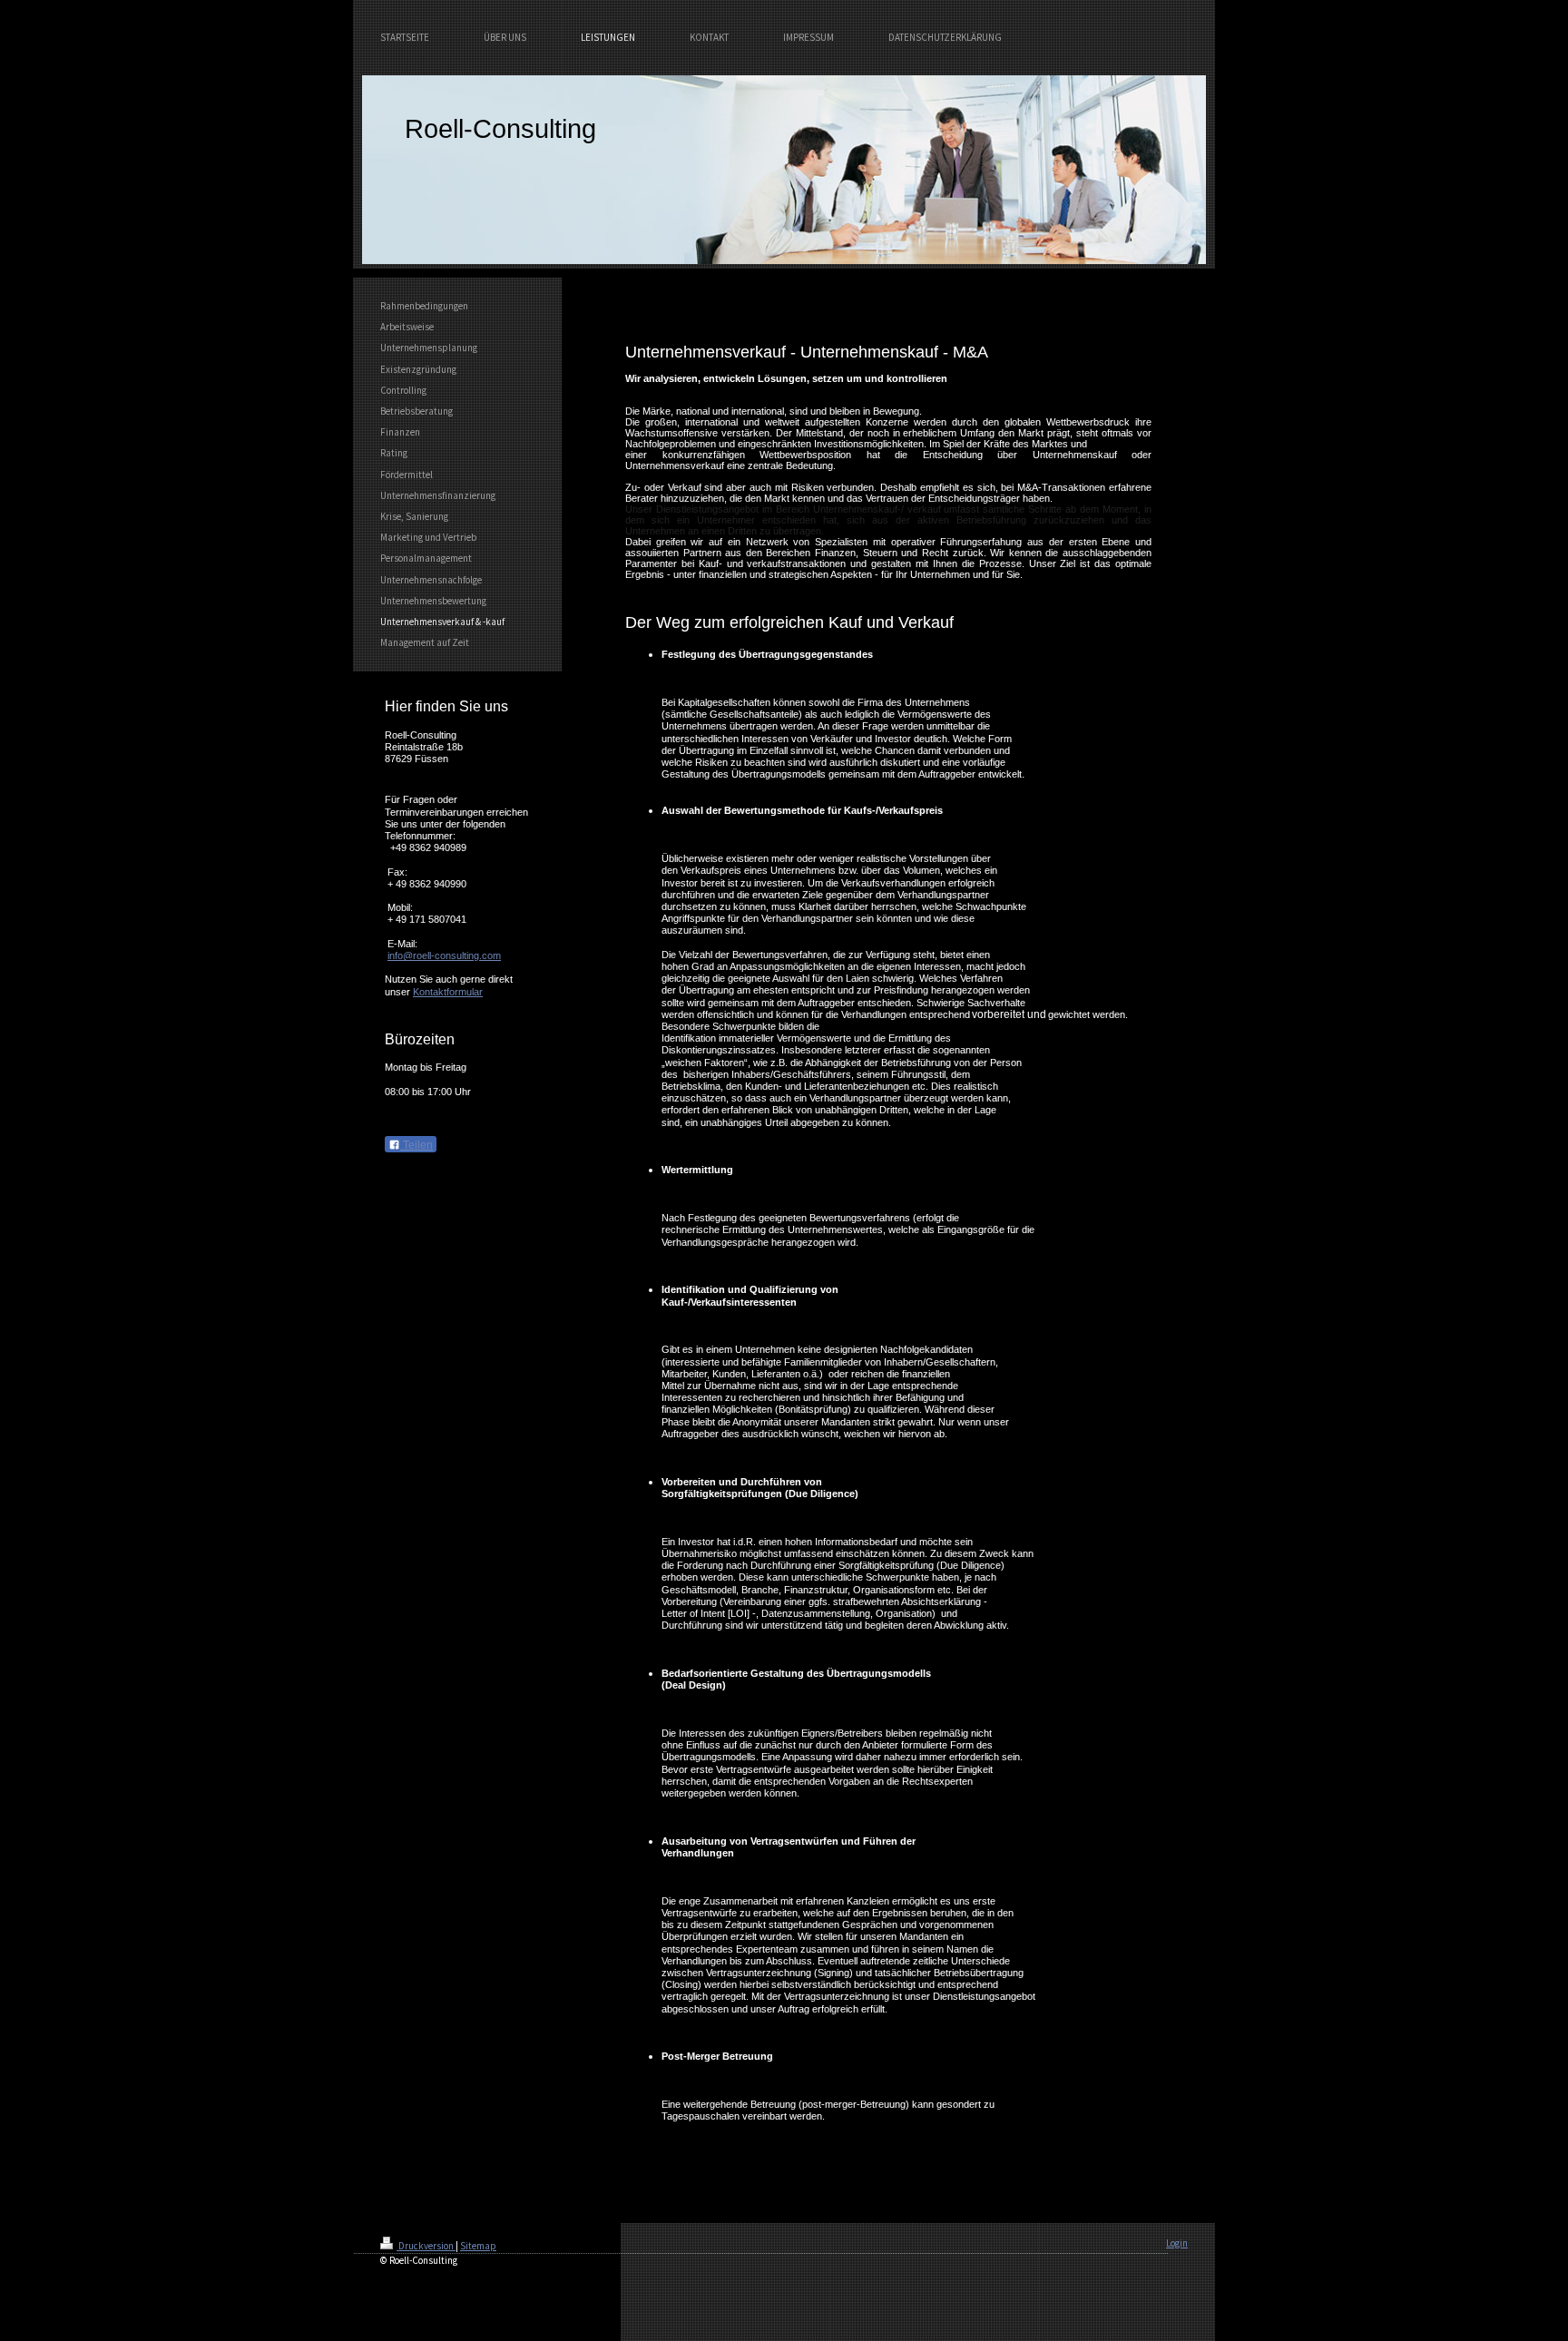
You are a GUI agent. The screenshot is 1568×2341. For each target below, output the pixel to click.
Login (1177, 2243)
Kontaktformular (448, 992)
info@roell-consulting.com (444, 955)
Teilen (416, 1145)
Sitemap (478, 2246)
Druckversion (426, 2246)
